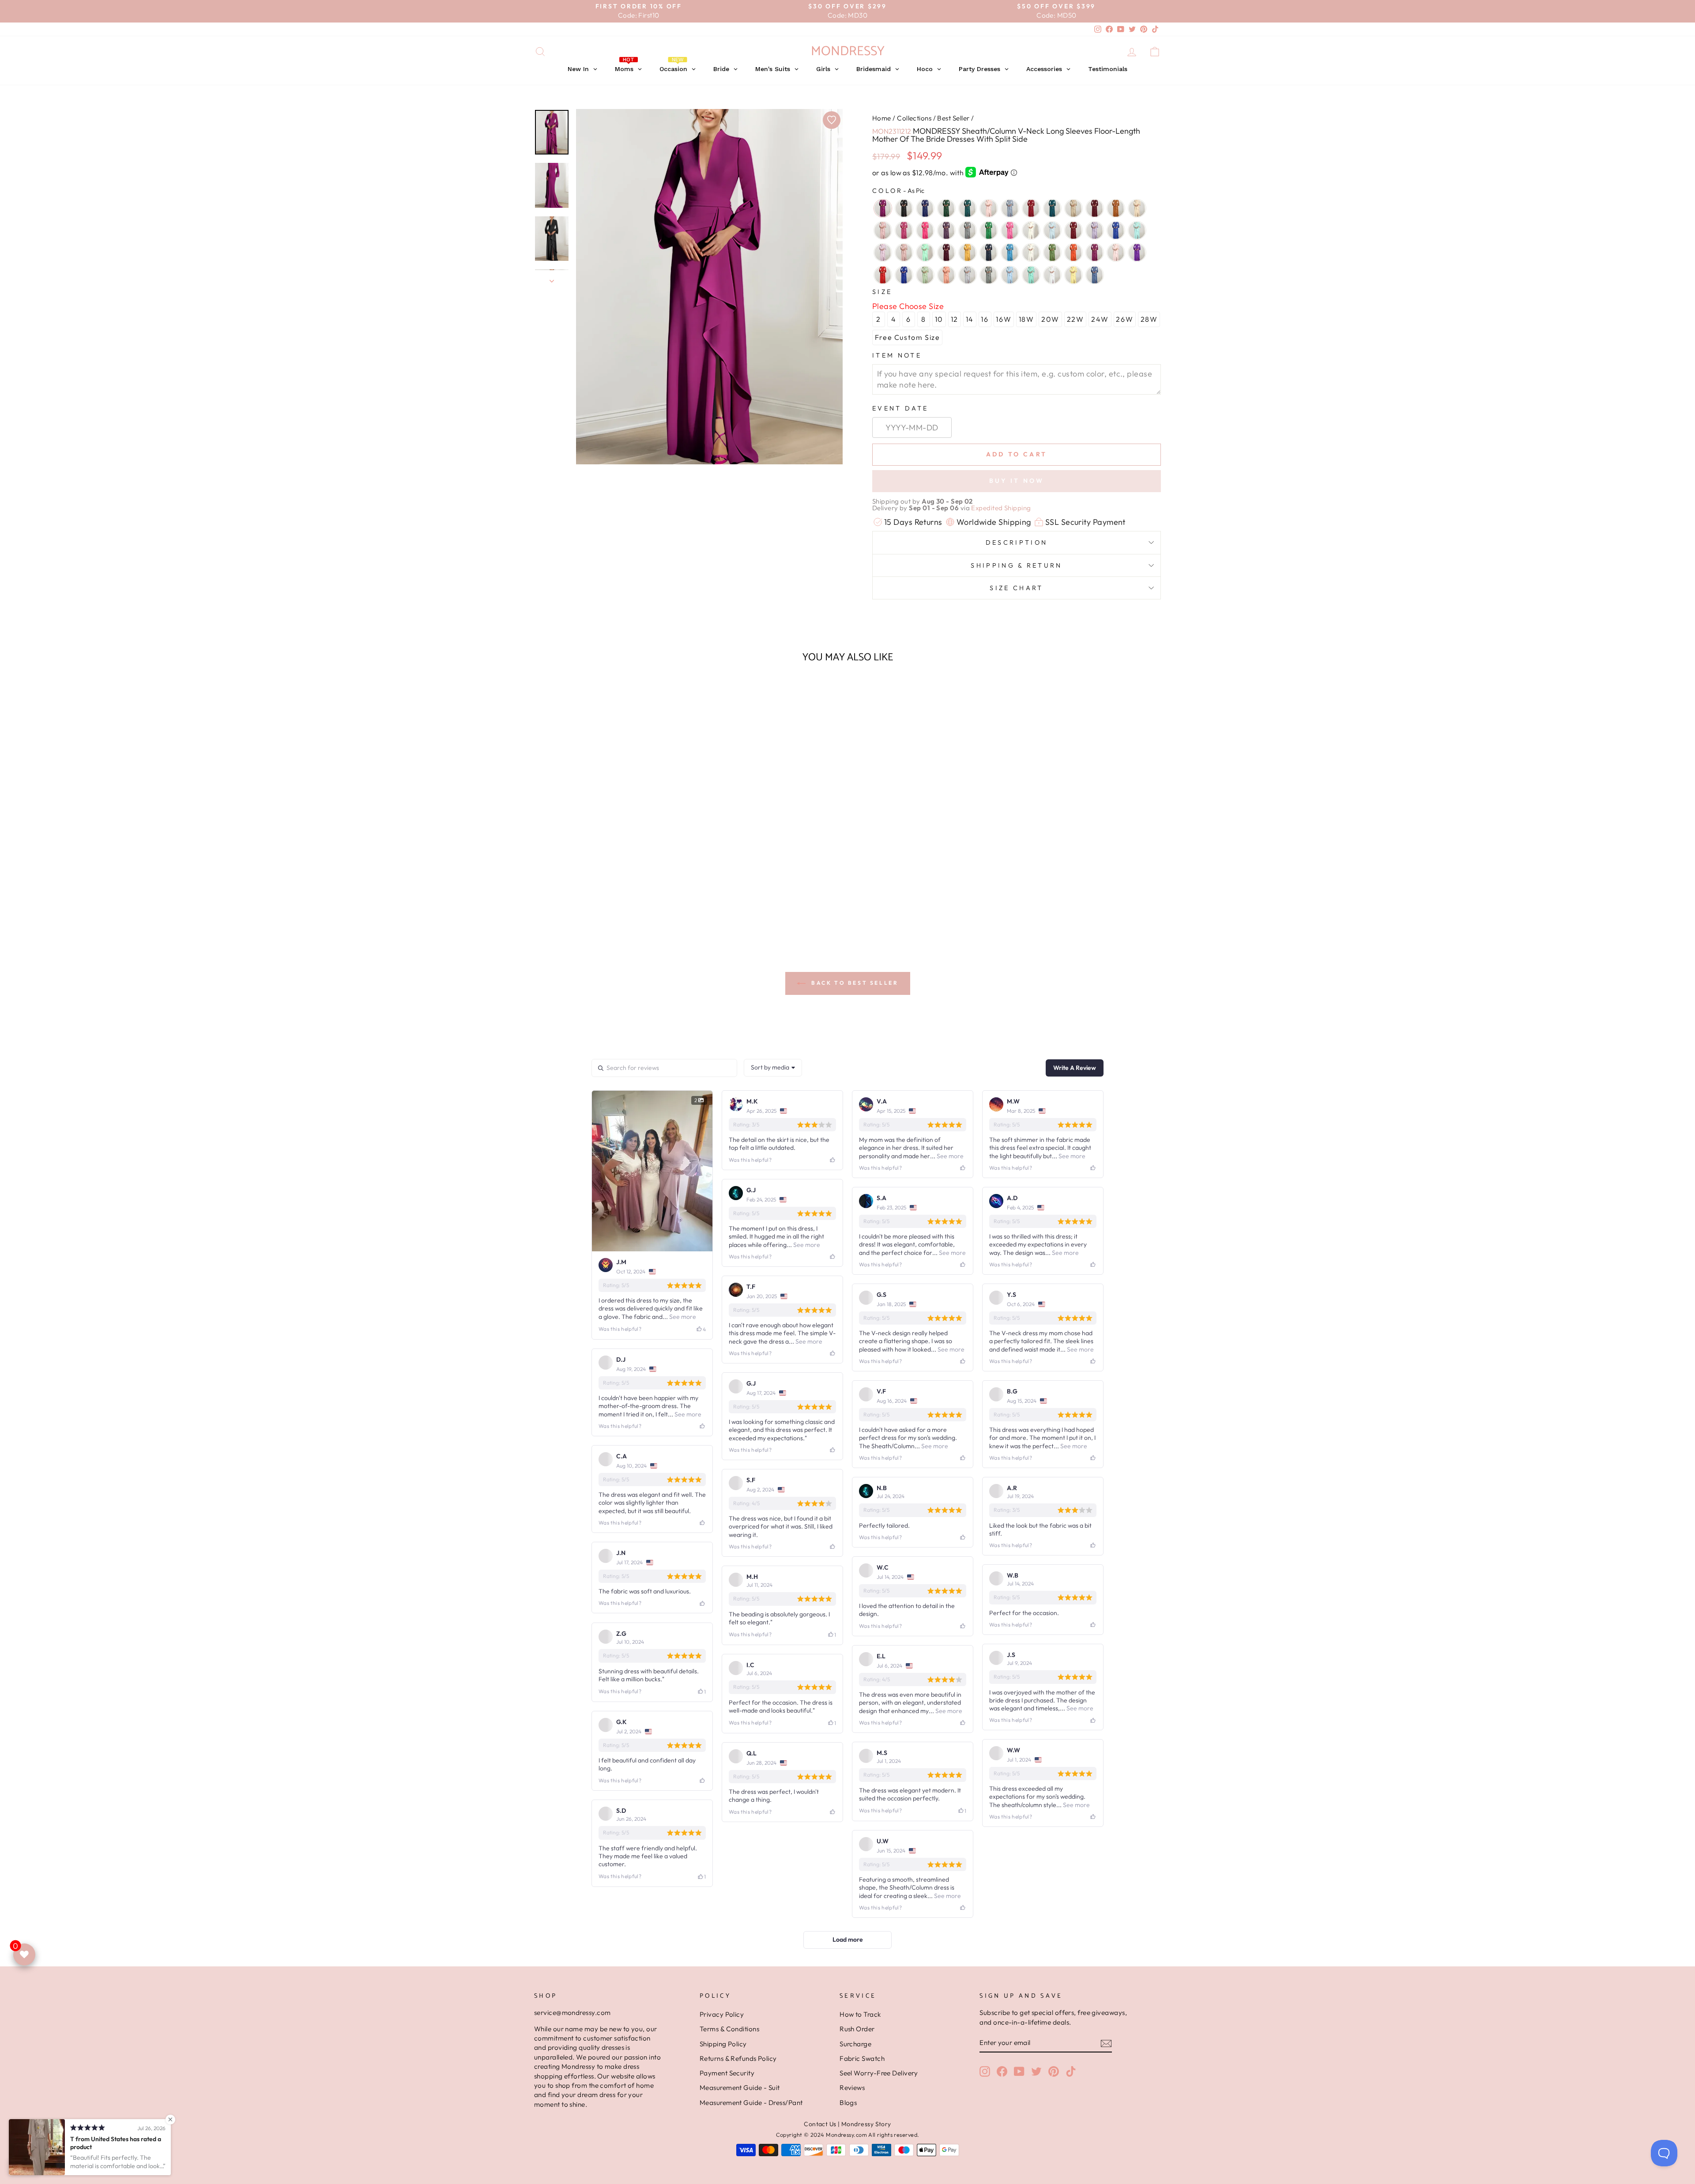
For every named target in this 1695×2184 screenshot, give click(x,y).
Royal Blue (904, 275)
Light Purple (1095, 230)
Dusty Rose (883, 230)
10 (939, 319)
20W (1050, 319)
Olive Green (1052, 252)
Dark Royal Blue (925, 208)
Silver (968, 275)
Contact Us (820, 2124)
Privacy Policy (722, 2014)
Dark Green (946, 208)
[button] (609, 915)
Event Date (900, 408)
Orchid (1095, 252)
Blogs (848, 2103)
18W (1026, 319)
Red (883, 275)
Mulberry (946, 252)
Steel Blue (1010, 208)
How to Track (860, 2014)
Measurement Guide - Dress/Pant (751, 2103)
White (1052, 275)
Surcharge (855, 2044)
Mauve (904, 252)
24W (1100, 319)
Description (1017, 542)
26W (1124, 319)
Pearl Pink (989, 208)
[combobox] (773, 1068)
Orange (1073, 252)
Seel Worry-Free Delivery (879, 2073)
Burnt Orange (1116, 208)
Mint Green (925, 252)
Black (904, 208)
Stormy (1095, 275)
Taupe (1073, 208)
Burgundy (1095, 208)
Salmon (946, 275)
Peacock (968, 208)
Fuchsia (904, 230)
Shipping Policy (723, 2044)
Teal (1052, 208)
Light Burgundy (1073, 230)
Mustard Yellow (968, 252)
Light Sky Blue (1137, 230)
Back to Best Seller (854, 983)
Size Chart (1016, 588)
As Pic (883, 208)
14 (970, 319)
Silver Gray (989, 275)
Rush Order (857, 2029)
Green (989, 230)
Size (882, 292)
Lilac (883, 252)
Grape (946, 230)
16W (1004, 319)
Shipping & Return (1016, 565)
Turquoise (1031, 275)
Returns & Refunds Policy (738, 2058)
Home (882, 118)
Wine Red (1031, 208)
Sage (925, 275)
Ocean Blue (1010, 252)
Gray (968, 230)
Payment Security (727, 2073)
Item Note (897, 355)
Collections (914, 118)
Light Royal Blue (1116, 230)
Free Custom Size (908, 337)
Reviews (852, 2088)
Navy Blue (989, 252)
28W (1149, 319)
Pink (1116, 252)
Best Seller (953, 118)
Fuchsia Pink (925, 230)
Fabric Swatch (862, 2058)
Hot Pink (1010, 230)
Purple (1137, 252)
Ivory (1031, 230)
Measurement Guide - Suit (740, 2088)
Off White (1031, 252)
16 (985, 319)
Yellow (1073, 275)
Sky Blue (1010, 275)
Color (898, 191)
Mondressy (848, 51)
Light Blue (1052, 230)
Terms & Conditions (729, 2029)
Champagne (1137, 208)
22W (1075, 319)
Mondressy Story (866, 2124)
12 (955, 319)
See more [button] (682, 1317)
